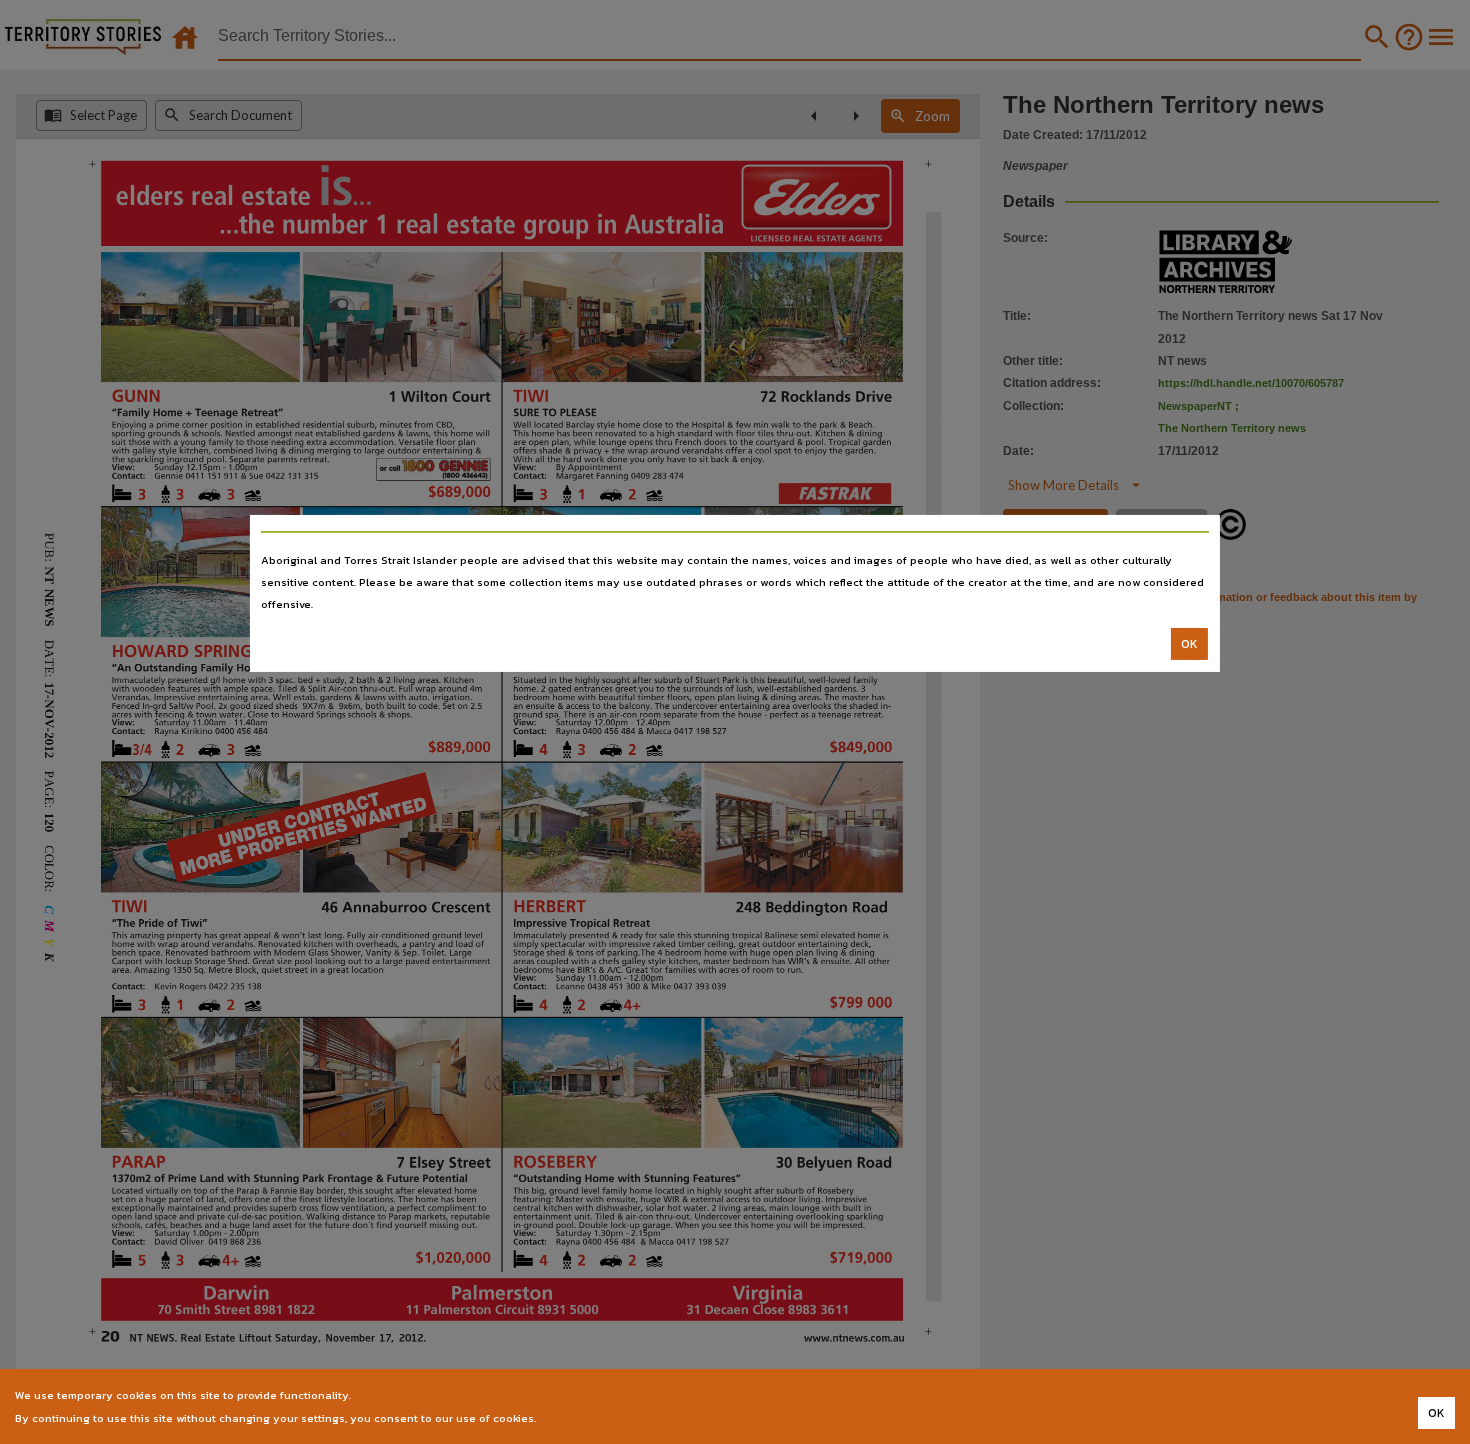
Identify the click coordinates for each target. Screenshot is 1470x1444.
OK (1189, 644)
